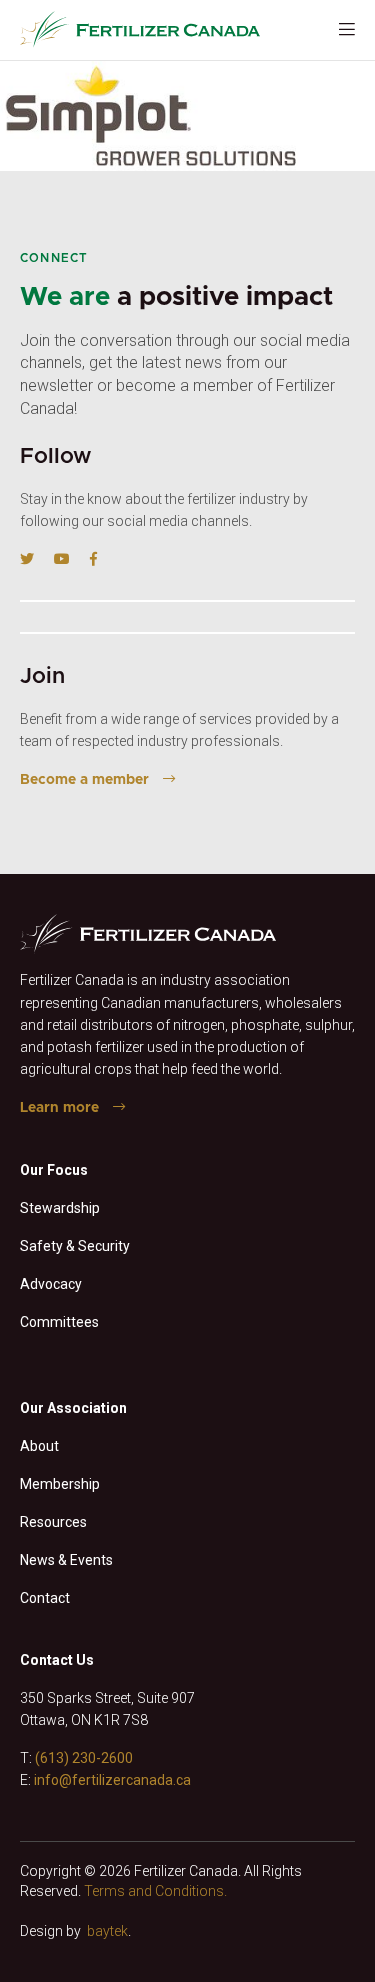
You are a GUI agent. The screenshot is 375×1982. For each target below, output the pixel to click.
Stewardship (60, 1208)
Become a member (84, 780)
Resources (53, 1522)
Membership (60, 1484)
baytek (107, 1931)
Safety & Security (75, 1246)
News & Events (66, 1560)
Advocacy (51, 1284)
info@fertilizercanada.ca (112, 1780)
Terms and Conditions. (155, 1891)
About (39, 1446)
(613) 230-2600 (84, 1758)
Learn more (59, 1108)
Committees (59, 1322)
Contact (45, 1598)
